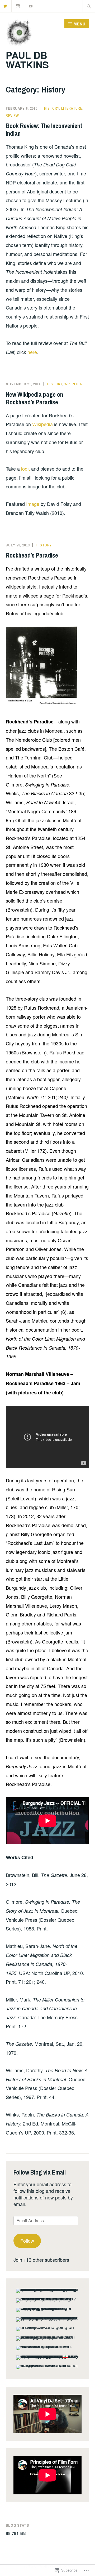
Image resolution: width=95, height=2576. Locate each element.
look (26, 469)
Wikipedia (73, 384)
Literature (72, 108)
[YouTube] (31, 5)
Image (33, 504)
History (52, 108)
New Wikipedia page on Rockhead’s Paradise (34, 398)
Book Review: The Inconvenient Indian (44, 129)
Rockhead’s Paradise (32, 555)
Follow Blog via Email (40, 2172)
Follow (27, 2241)
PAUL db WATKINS (27, 60)
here (32, 352)
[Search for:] (89, 6)
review (12, 116)
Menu (80, 24)
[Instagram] (18, 5)
